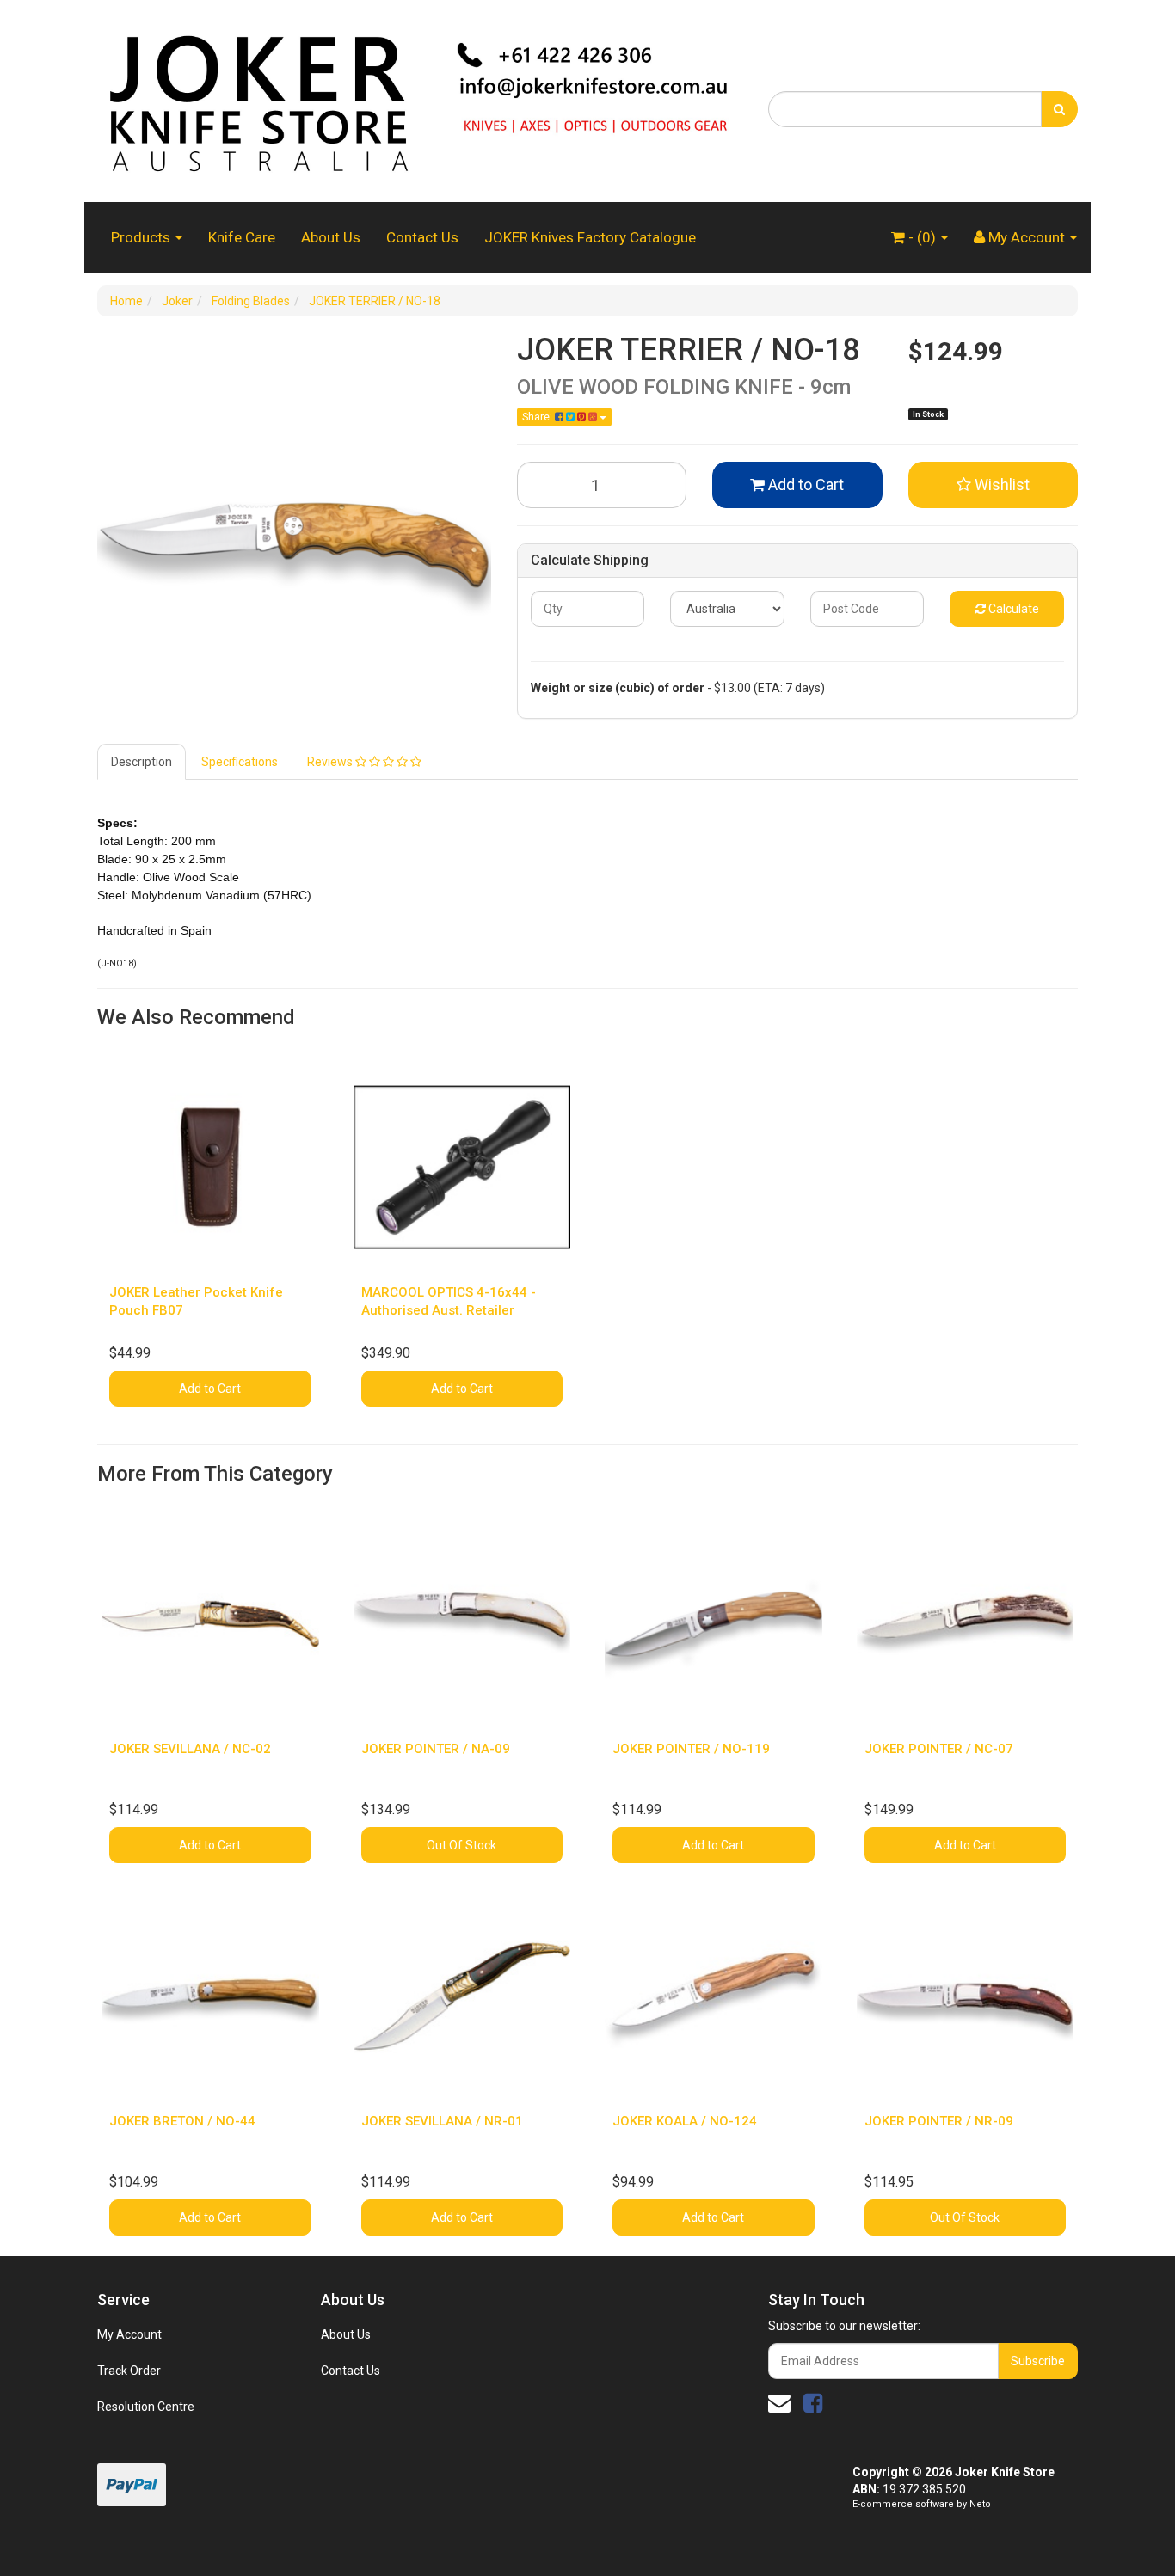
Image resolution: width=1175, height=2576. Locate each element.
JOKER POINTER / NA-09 (436, 1749)
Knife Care (242, 237)
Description (141, 762)
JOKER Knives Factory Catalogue (590, 237)
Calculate (1012, 609)
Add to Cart (804, 485)
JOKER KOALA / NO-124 (685, 2121)
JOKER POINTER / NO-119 (691, 1749)
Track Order (129, 2371)
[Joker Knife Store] (420, 100)
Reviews (331, 762)
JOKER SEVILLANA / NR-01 (442, 2121)
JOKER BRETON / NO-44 (182, 2121)
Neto (980, 2504)
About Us (331, 237)
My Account (129, 2334)
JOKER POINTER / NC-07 (939, 1749)
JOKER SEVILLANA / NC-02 (190, 1749)
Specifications (240, 762)
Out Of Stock (461, 1845)
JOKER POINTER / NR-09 (939, 2121)
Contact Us (422, 237)
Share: (538, 417)
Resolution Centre (146, 2407)
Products (142, 237)
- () (922, 237)
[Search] (1059, 109)
